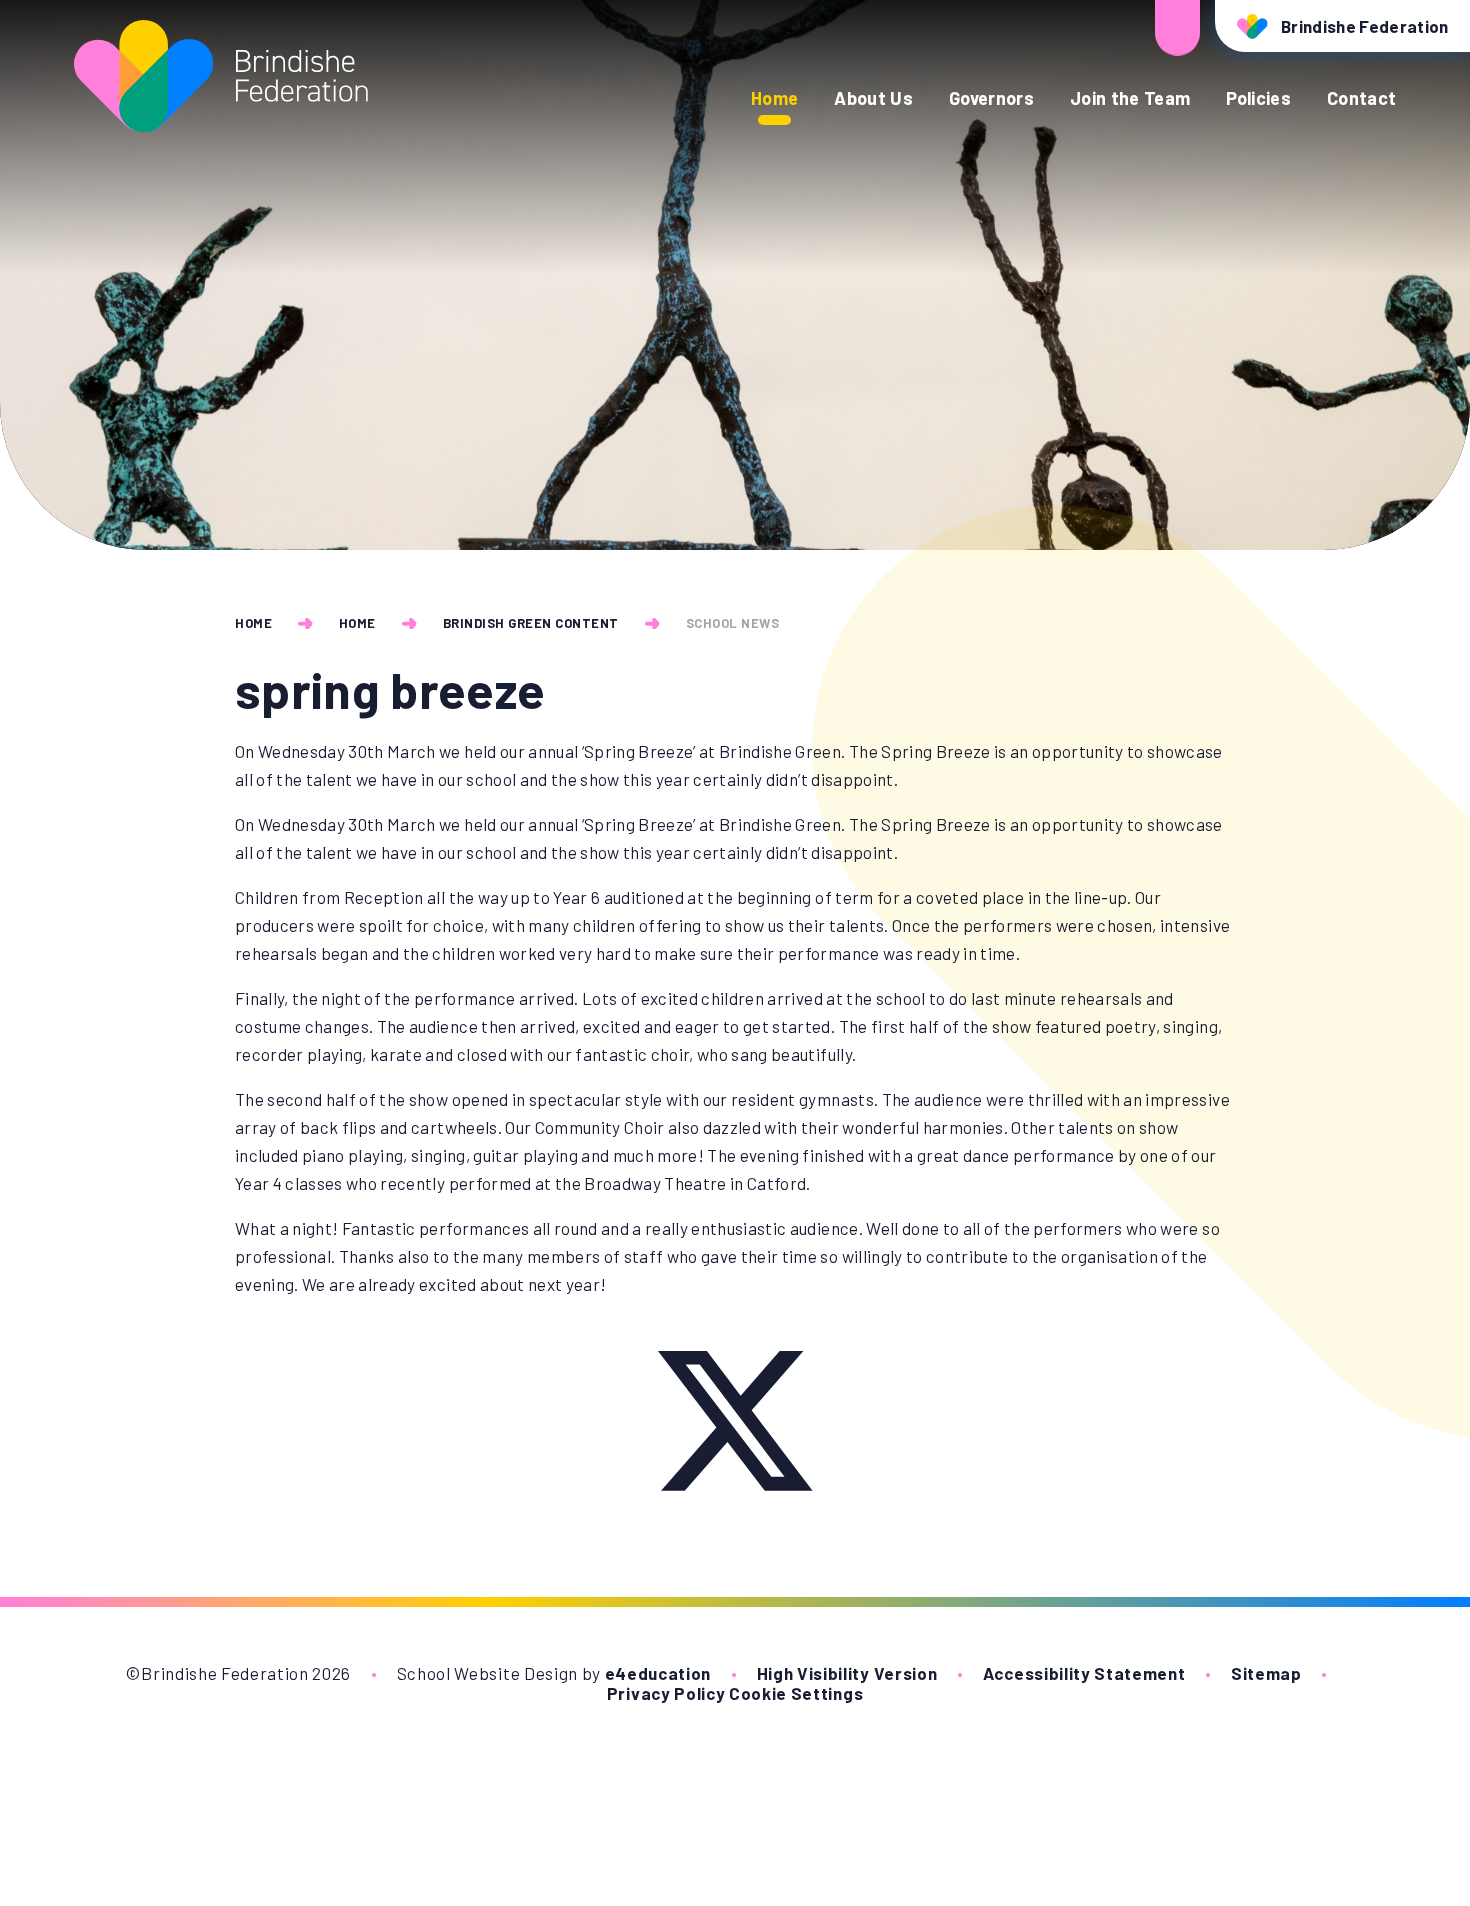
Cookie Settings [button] (796, 1693)
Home (253, 623)
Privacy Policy (666, 1693)
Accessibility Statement (1084, 1673)
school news (733, 623)
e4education (658, 1673)
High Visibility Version (847, 1673)
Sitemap (1266, 1673)
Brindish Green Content (531, 623)
